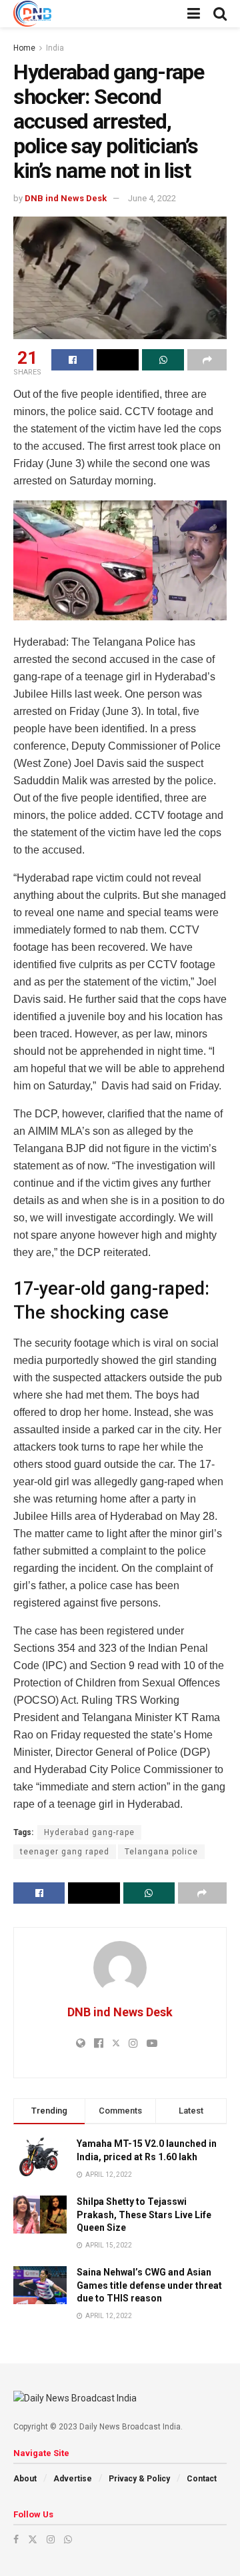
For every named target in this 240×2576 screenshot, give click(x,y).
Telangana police (161, 1852)
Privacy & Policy (139, 2479)
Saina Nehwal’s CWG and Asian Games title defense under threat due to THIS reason (149, 2285)
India (55, 48)
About (25, 2479)
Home (24, 48)
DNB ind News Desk (66, 198)
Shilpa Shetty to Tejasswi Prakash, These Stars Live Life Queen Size (144, 2215)
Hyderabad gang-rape (89, 1832)
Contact (202, 2479)
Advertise (73, 2479)
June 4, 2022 (152, 198)
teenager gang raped (65, 1852)
